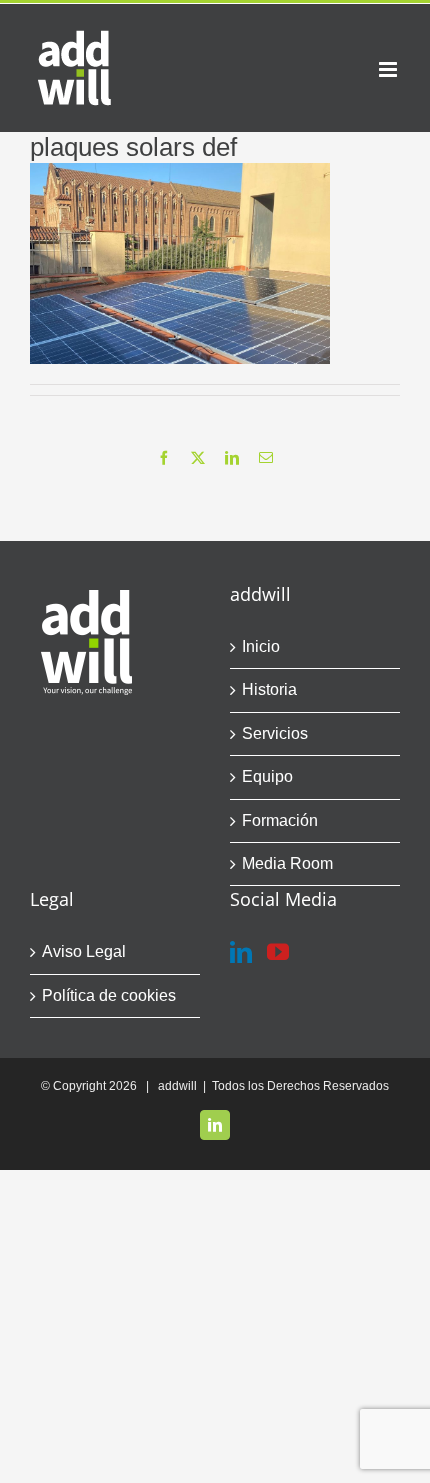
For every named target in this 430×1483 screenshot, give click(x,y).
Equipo (267, 776)
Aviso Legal (84, 951)
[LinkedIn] (241, 952)
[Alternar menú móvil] (389, 69)
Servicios (275, 733)
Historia (269, 689)
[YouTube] (278, 952)
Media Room (287, 863)
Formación (280, 820)
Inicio (261, 646)
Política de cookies (109, 995)
